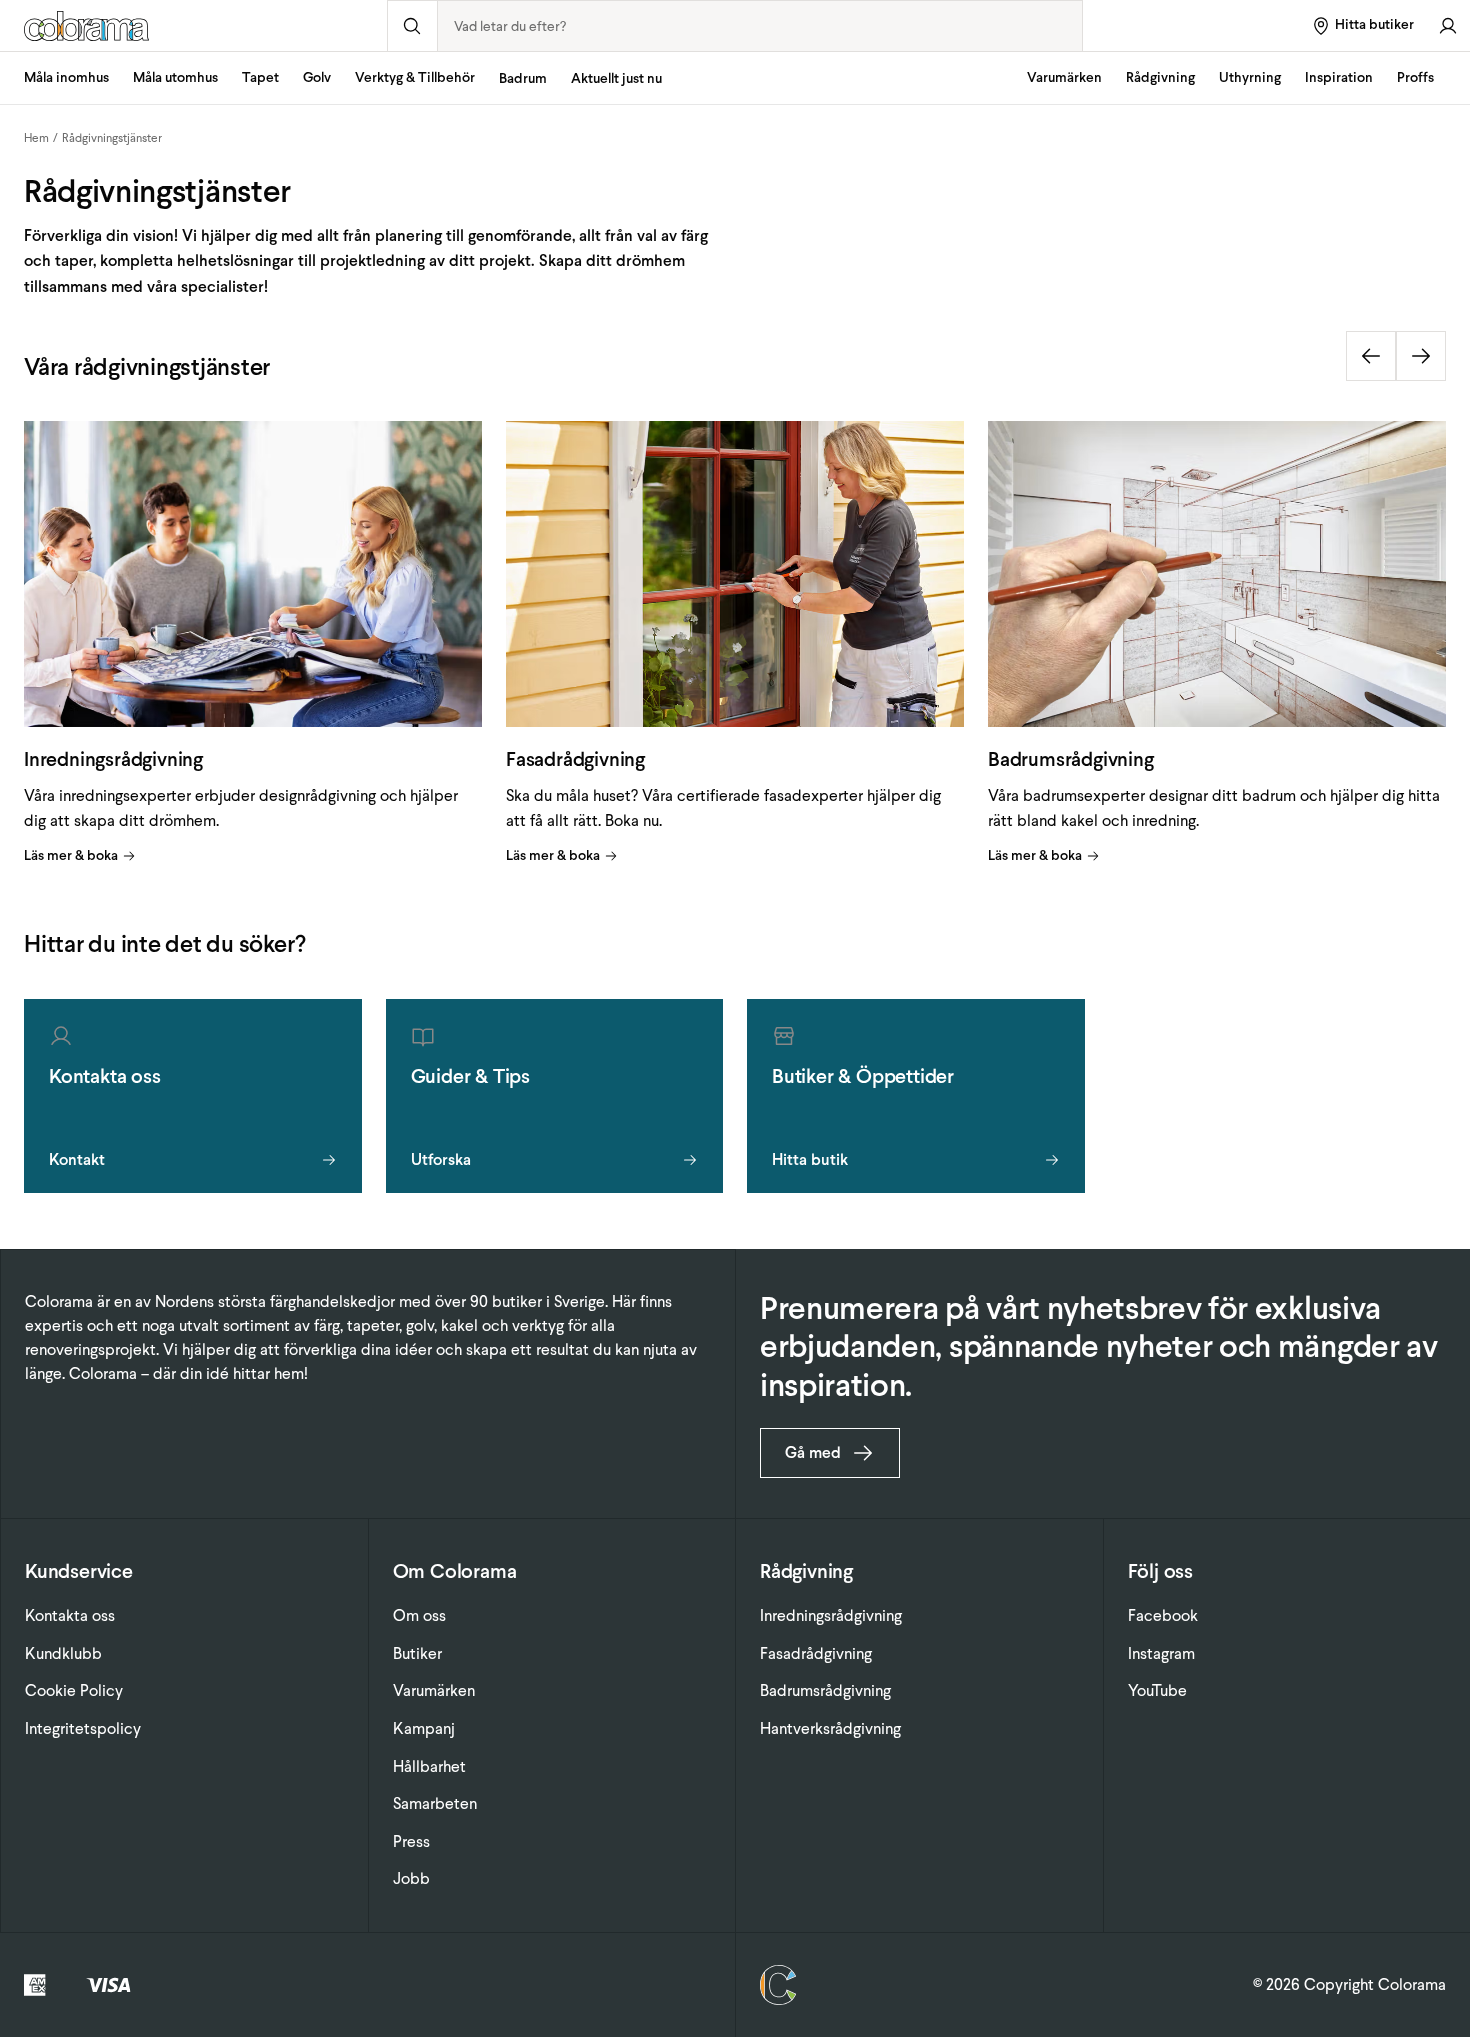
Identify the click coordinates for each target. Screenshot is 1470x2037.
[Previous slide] (1371, 356)
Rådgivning (1160, 77)
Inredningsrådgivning (831, 1615)
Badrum (523, 78)
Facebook (1163, 1615)
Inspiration (1339, 77)
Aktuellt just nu (616, 78)
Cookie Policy (74, 1690)
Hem (36, 138)
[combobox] (760, 26)
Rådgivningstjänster (112, 138)
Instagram (1161, 1653)
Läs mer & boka (71, 855)
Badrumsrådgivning (825, 1690)
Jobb (411, 1878)
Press (411, 1841)
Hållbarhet (429, 1766)
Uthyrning (1250, 77)
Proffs (1415, 77)
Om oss (419, 1615)
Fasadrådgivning (816, 1653)
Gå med (813, 1452)
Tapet (260, 77)
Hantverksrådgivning (830, 1728)
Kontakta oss (70, 1615)
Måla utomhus (175, 77)
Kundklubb (63, 1653)
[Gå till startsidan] (193, 26)
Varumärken (1064, 77)
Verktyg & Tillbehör (415, 77)
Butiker (417, 1653)
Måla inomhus (66, 77)
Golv (317, 77)
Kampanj (424, 1728)
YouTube (1157, 1690)
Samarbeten (435, 1803)
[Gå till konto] (1448, 25)
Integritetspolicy (83, 1728)
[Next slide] (1421, 356)
